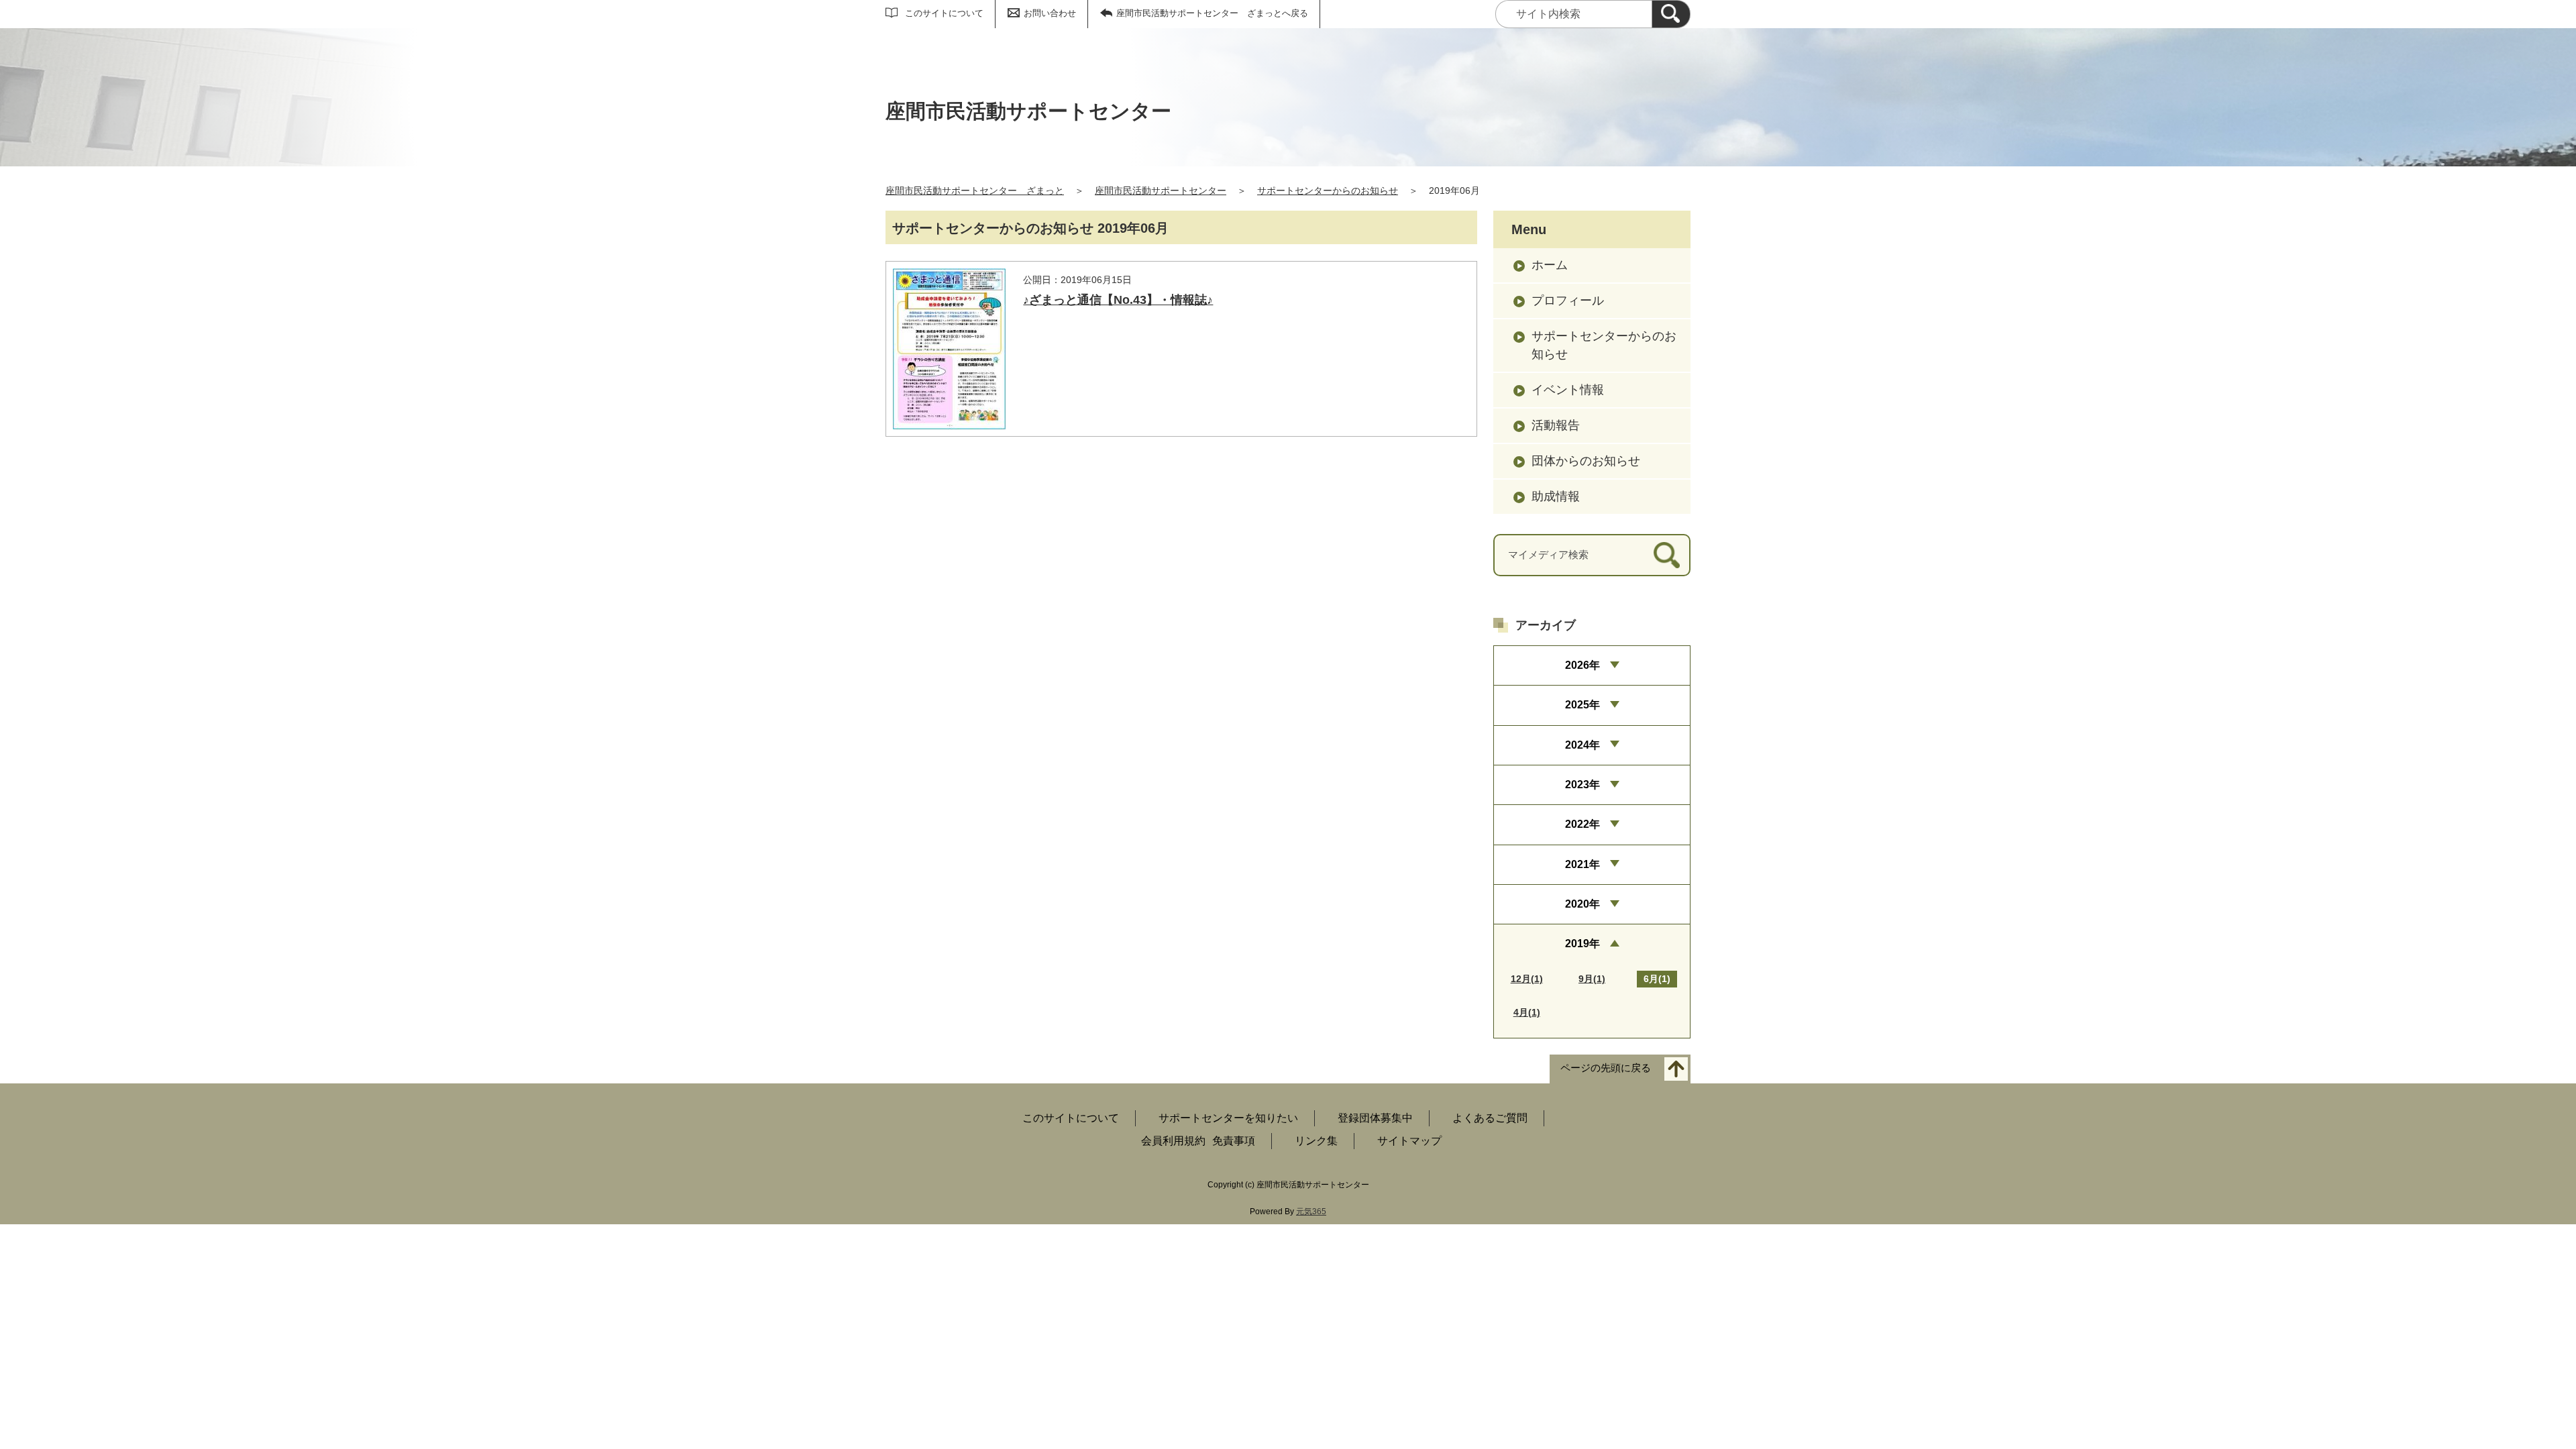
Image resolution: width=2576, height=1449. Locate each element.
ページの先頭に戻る (1606, 1068)
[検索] (1671, 14)
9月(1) (1592, 979)
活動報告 (1556, 425)
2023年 (1582, 785)
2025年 (1582, 705)
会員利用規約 (1173, 1141)
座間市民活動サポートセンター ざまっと (975, 191)
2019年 (1582, 944)
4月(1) (1527, 1012)
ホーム (1550, 265)
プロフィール (1568, 301)
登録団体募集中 (1375, 1118)
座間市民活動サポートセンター (1161, 191)
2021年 (1582, 864)
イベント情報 (1568, 390)
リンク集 (1316, 1141)
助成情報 (1556, 496)
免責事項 (1234, 1141)
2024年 (1582, 745)
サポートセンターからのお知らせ (1328, 191)
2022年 (1582, 824)
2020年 (1582, 904)
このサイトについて (944, 13)
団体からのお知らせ (1586, 461)
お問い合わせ (1050, 13)
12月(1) (1527, 979)
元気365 (1311, 1212)
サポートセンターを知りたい (1228, 1118)
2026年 (1582, 665)
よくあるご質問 (1490, 1118)
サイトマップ (1409, 1141)
